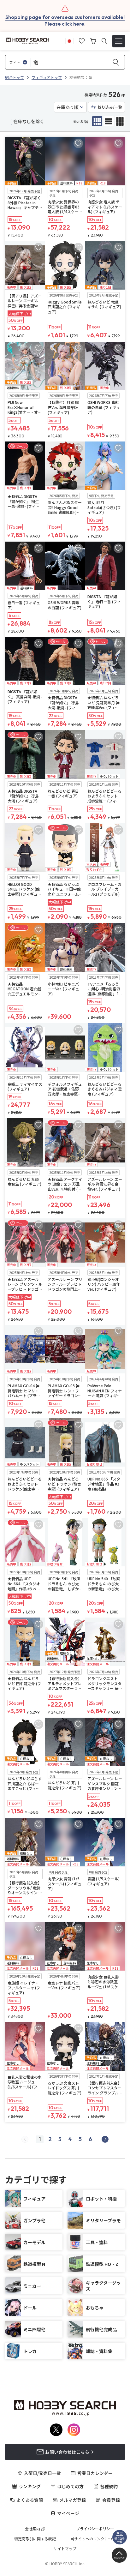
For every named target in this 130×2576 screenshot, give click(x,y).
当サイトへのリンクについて (95, 2539)
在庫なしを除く (29, 121)
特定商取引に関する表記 (35, 2539)
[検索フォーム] (104, 41)
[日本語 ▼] (69, 40)
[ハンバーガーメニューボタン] (119, 41)
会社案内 (32, 2529)
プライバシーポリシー (95, 2529)
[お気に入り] (82, 40)
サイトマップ (65, 2549)
